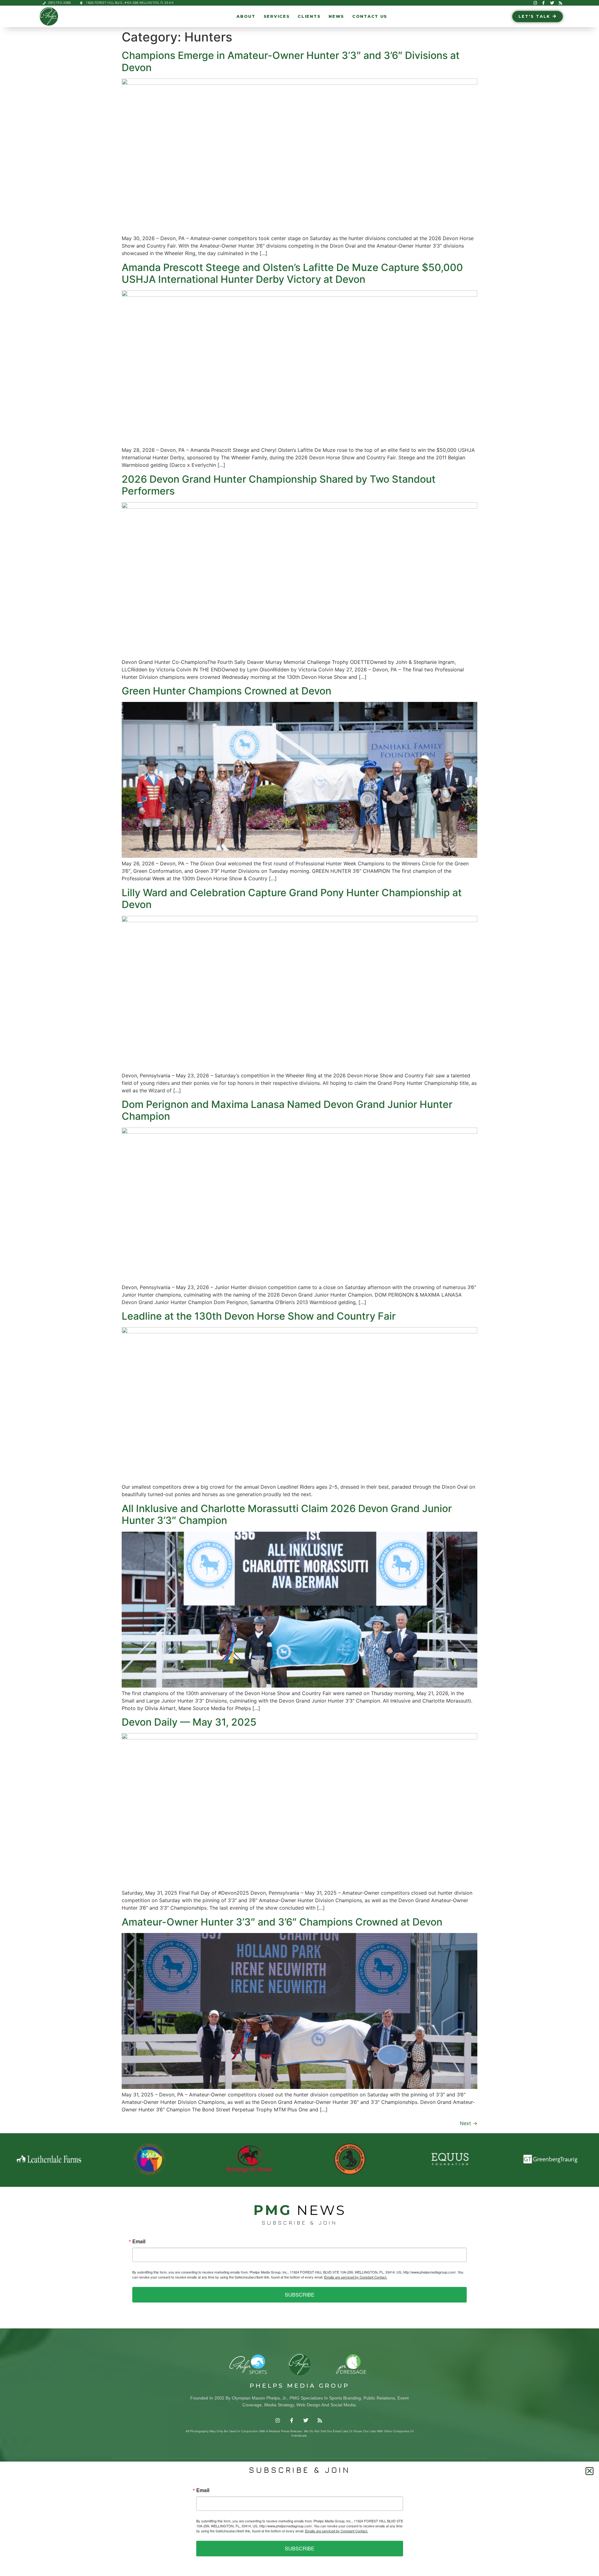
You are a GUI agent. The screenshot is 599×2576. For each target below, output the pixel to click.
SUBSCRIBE (300, 2295)
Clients (309, 16)
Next (469, 2123)
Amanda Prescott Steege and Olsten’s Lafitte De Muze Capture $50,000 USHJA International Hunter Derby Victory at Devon (292, 273)
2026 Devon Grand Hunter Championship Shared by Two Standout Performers (279, 485)
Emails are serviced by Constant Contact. (356, 2277)
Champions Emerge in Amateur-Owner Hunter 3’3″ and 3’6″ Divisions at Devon (291, 61)
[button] (589, 2471)
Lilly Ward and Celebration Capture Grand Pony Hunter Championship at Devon (292, 899)
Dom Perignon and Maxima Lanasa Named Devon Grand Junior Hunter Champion (287, 1110)
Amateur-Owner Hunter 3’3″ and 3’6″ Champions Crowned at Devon (282, 1922)
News (336, 16)
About (246, 16)
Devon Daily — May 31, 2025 (189, 1722)
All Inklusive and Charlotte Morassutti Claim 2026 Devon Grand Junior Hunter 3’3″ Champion (287, 1514)
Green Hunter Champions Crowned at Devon (226, 691)
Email (139, 2241)
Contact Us (370, 16)
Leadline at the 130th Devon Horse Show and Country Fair (259, 1316)
